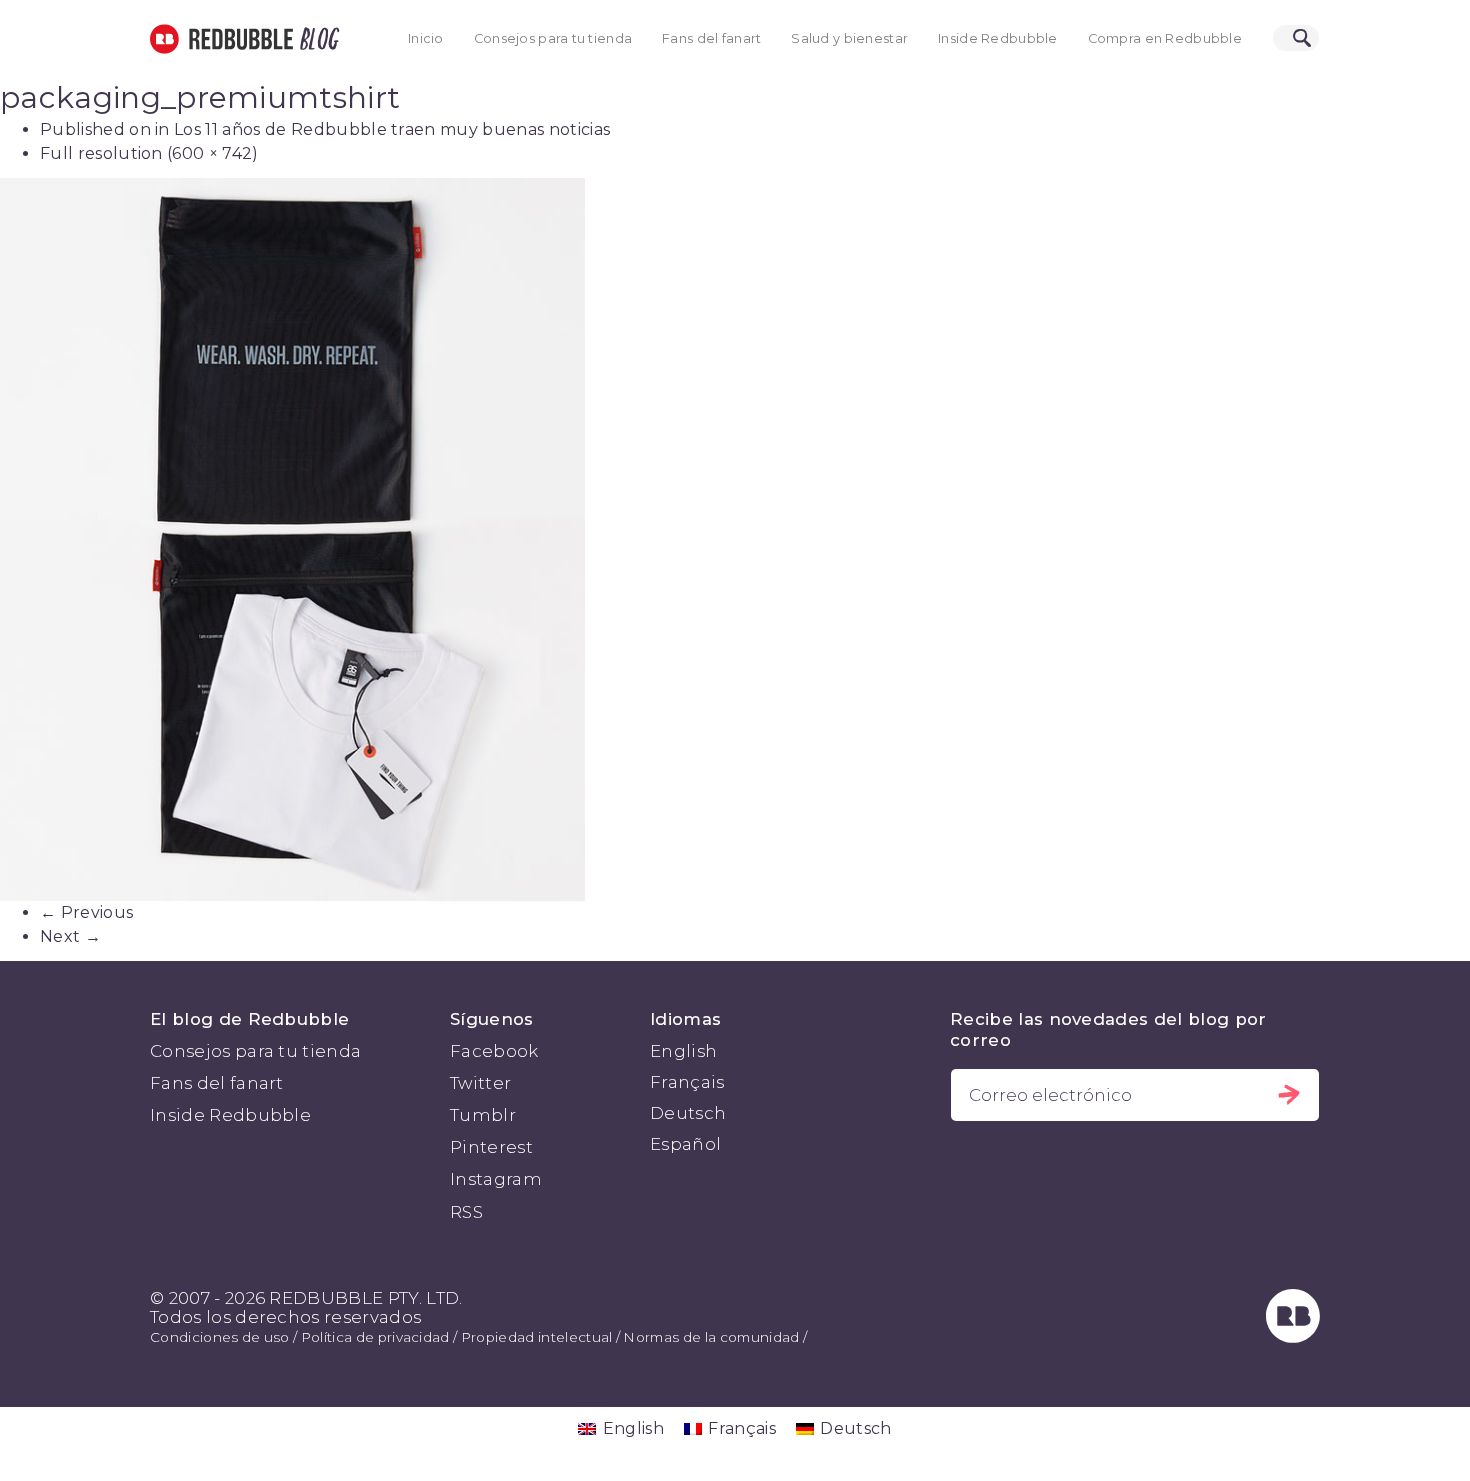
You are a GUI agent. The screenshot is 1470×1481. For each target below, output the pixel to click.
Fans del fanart (711, 38)
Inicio (426, 38)
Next (70, 936)
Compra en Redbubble (1165, 38)
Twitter (480, 1083)
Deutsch (688, 1113)
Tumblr (483, 1115)
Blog (316, 39)
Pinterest (491, 1147)
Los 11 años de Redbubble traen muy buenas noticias (392, 129)
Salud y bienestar (849, 38)
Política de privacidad (375, 1337)
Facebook (494, 1051)
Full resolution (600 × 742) (149, 153)
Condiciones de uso (220, 1337)
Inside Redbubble (998, 38)
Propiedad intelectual (537, 1337)
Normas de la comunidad (711, 1337)
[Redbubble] (1293, 1337)
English (683, 1051)
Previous (86, 912)
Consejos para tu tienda (553, 38)
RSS (466, 1212)
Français (687, 1082)
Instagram (496, 1179)
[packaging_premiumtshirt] (735, 539)
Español (685, 1144)
